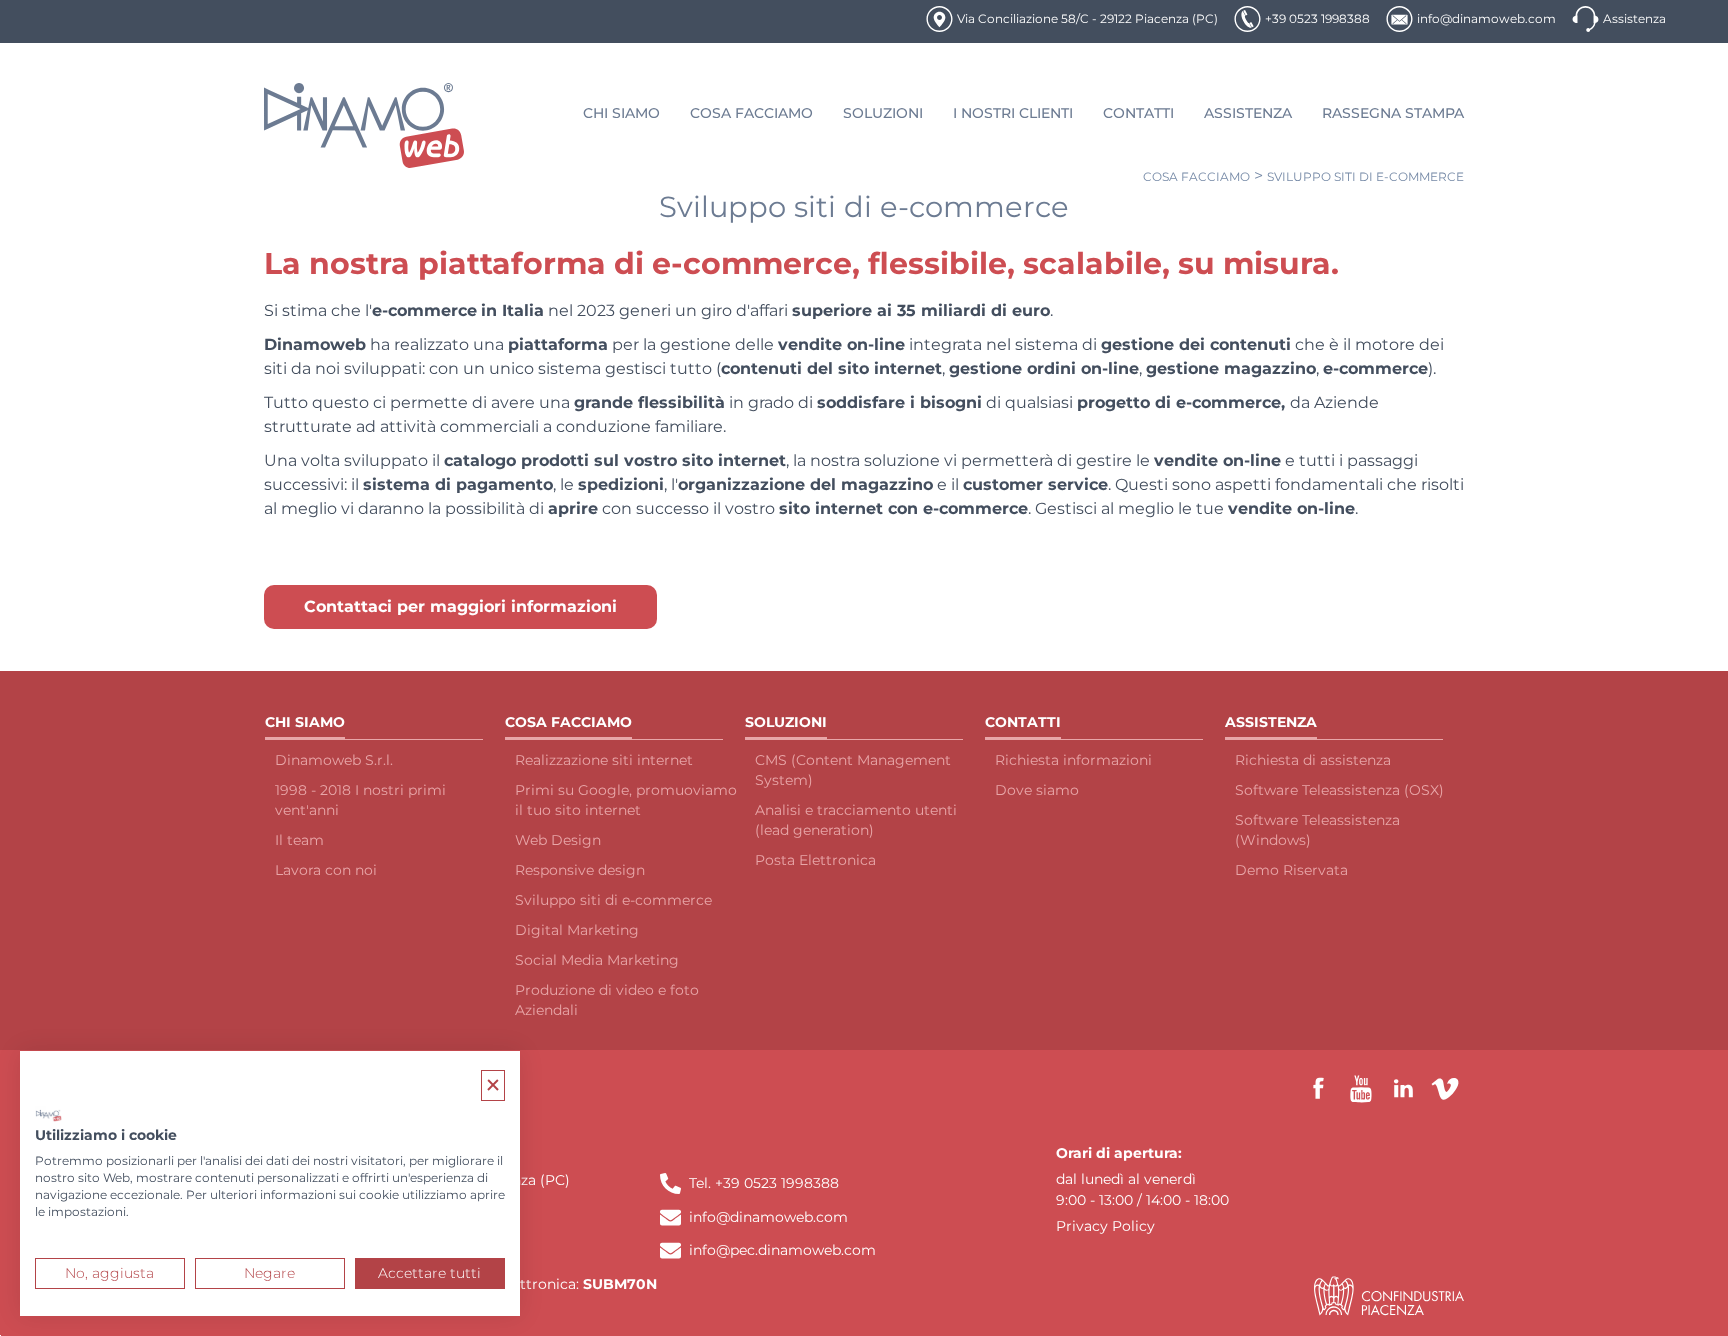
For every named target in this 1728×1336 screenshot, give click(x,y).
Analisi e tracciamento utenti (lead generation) (856, 820)
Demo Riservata (1291, 870)
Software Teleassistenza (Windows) (1317, 830)
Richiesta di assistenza (1313, 760)
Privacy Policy (1105, 1226)
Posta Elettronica (815, 860)
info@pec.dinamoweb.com (782, 1250)
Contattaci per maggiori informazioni (460, 606)
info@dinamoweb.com (1486, 18)
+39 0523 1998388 (1317, 18)
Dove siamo (1037, 790)
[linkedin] (1403, 1089)
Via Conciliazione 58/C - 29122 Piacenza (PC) (1087, 18)
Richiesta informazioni (1073, 760)
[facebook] (1319, 1089)
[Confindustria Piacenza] (1389, 1296)
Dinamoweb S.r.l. (334, 760)
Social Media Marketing (597, 960)
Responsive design (580, 870)
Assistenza (1634, 18)
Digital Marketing (577, 930)
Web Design (558, 840)
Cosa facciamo (1196, 176)
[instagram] (1445, 1089)
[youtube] (1361, 1089)
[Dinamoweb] (364, 125)
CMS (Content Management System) (853, 770)
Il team (299, 840)
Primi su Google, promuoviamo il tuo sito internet (626, 800)
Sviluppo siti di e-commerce (1365, 176)
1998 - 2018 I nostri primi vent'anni (360, 800)
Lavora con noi (326, 870)
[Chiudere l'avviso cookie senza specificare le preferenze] (493, 1085)
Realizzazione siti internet (604, 760)
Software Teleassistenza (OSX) (1339, 790)
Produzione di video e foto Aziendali (607, 1000)
